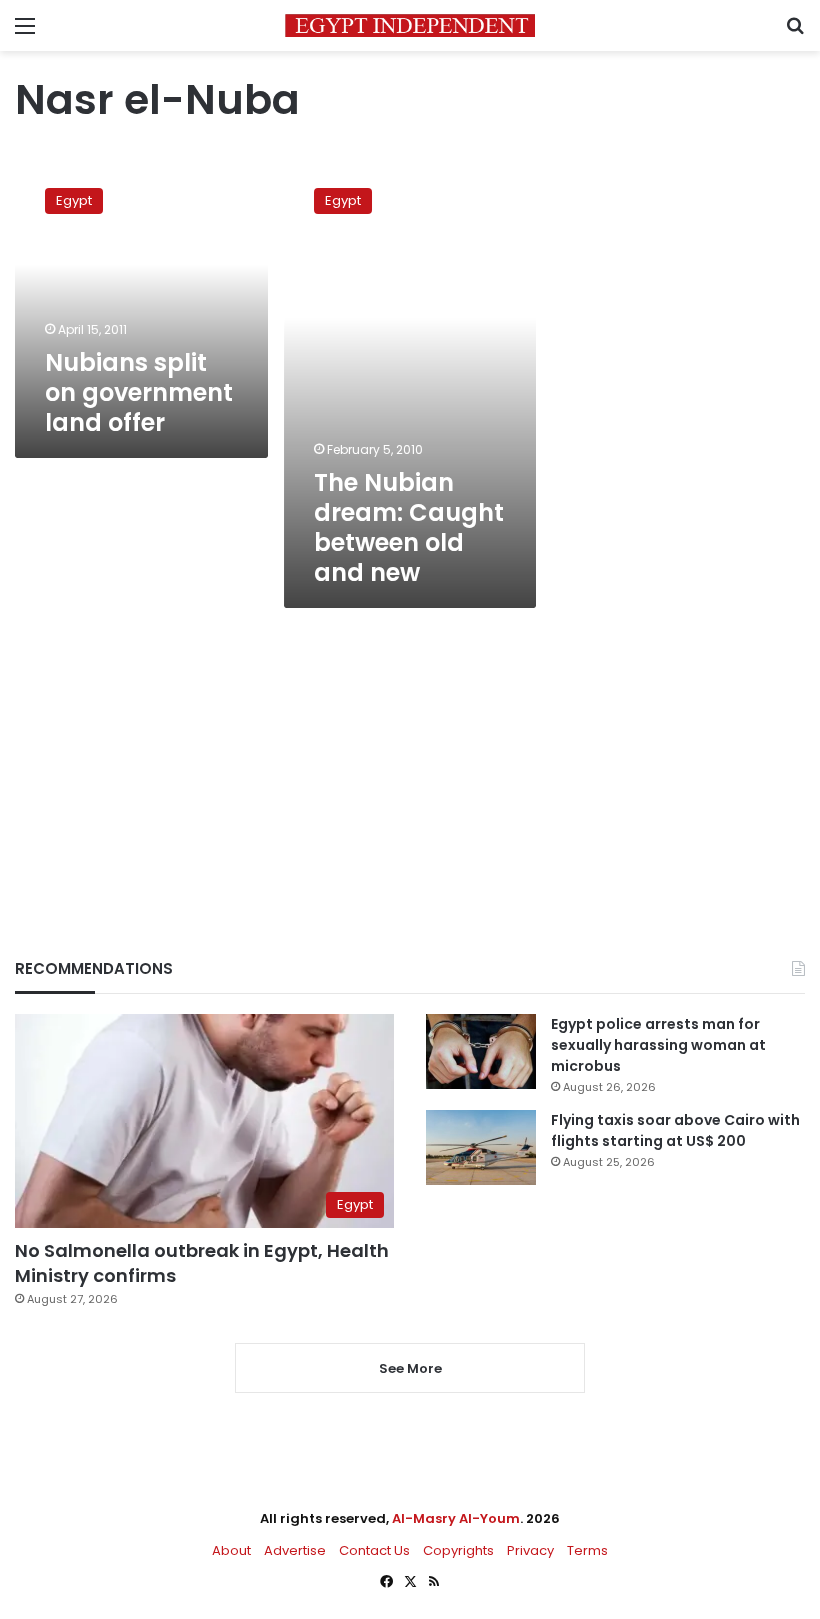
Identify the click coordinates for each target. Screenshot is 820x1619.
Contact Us (374, 1550)
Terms (587, 1550)
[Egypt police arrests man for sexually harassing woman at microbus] (481, 1051)
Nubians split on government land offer (139, 392)
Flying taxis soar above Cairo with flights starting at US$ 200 (675, 1130)
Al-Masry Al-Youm (456, 1518)
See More (410, 1368)
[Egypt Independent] (410, 25)
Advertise (295, 1550)
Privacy (530, 1550)
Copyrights (458, 1550)
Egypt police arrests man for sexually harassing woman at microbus (658, 1045)
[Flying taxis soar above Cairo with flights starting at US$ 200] (481, 1147)
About (231, 1550)
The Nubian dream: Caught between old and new (409, 527)
